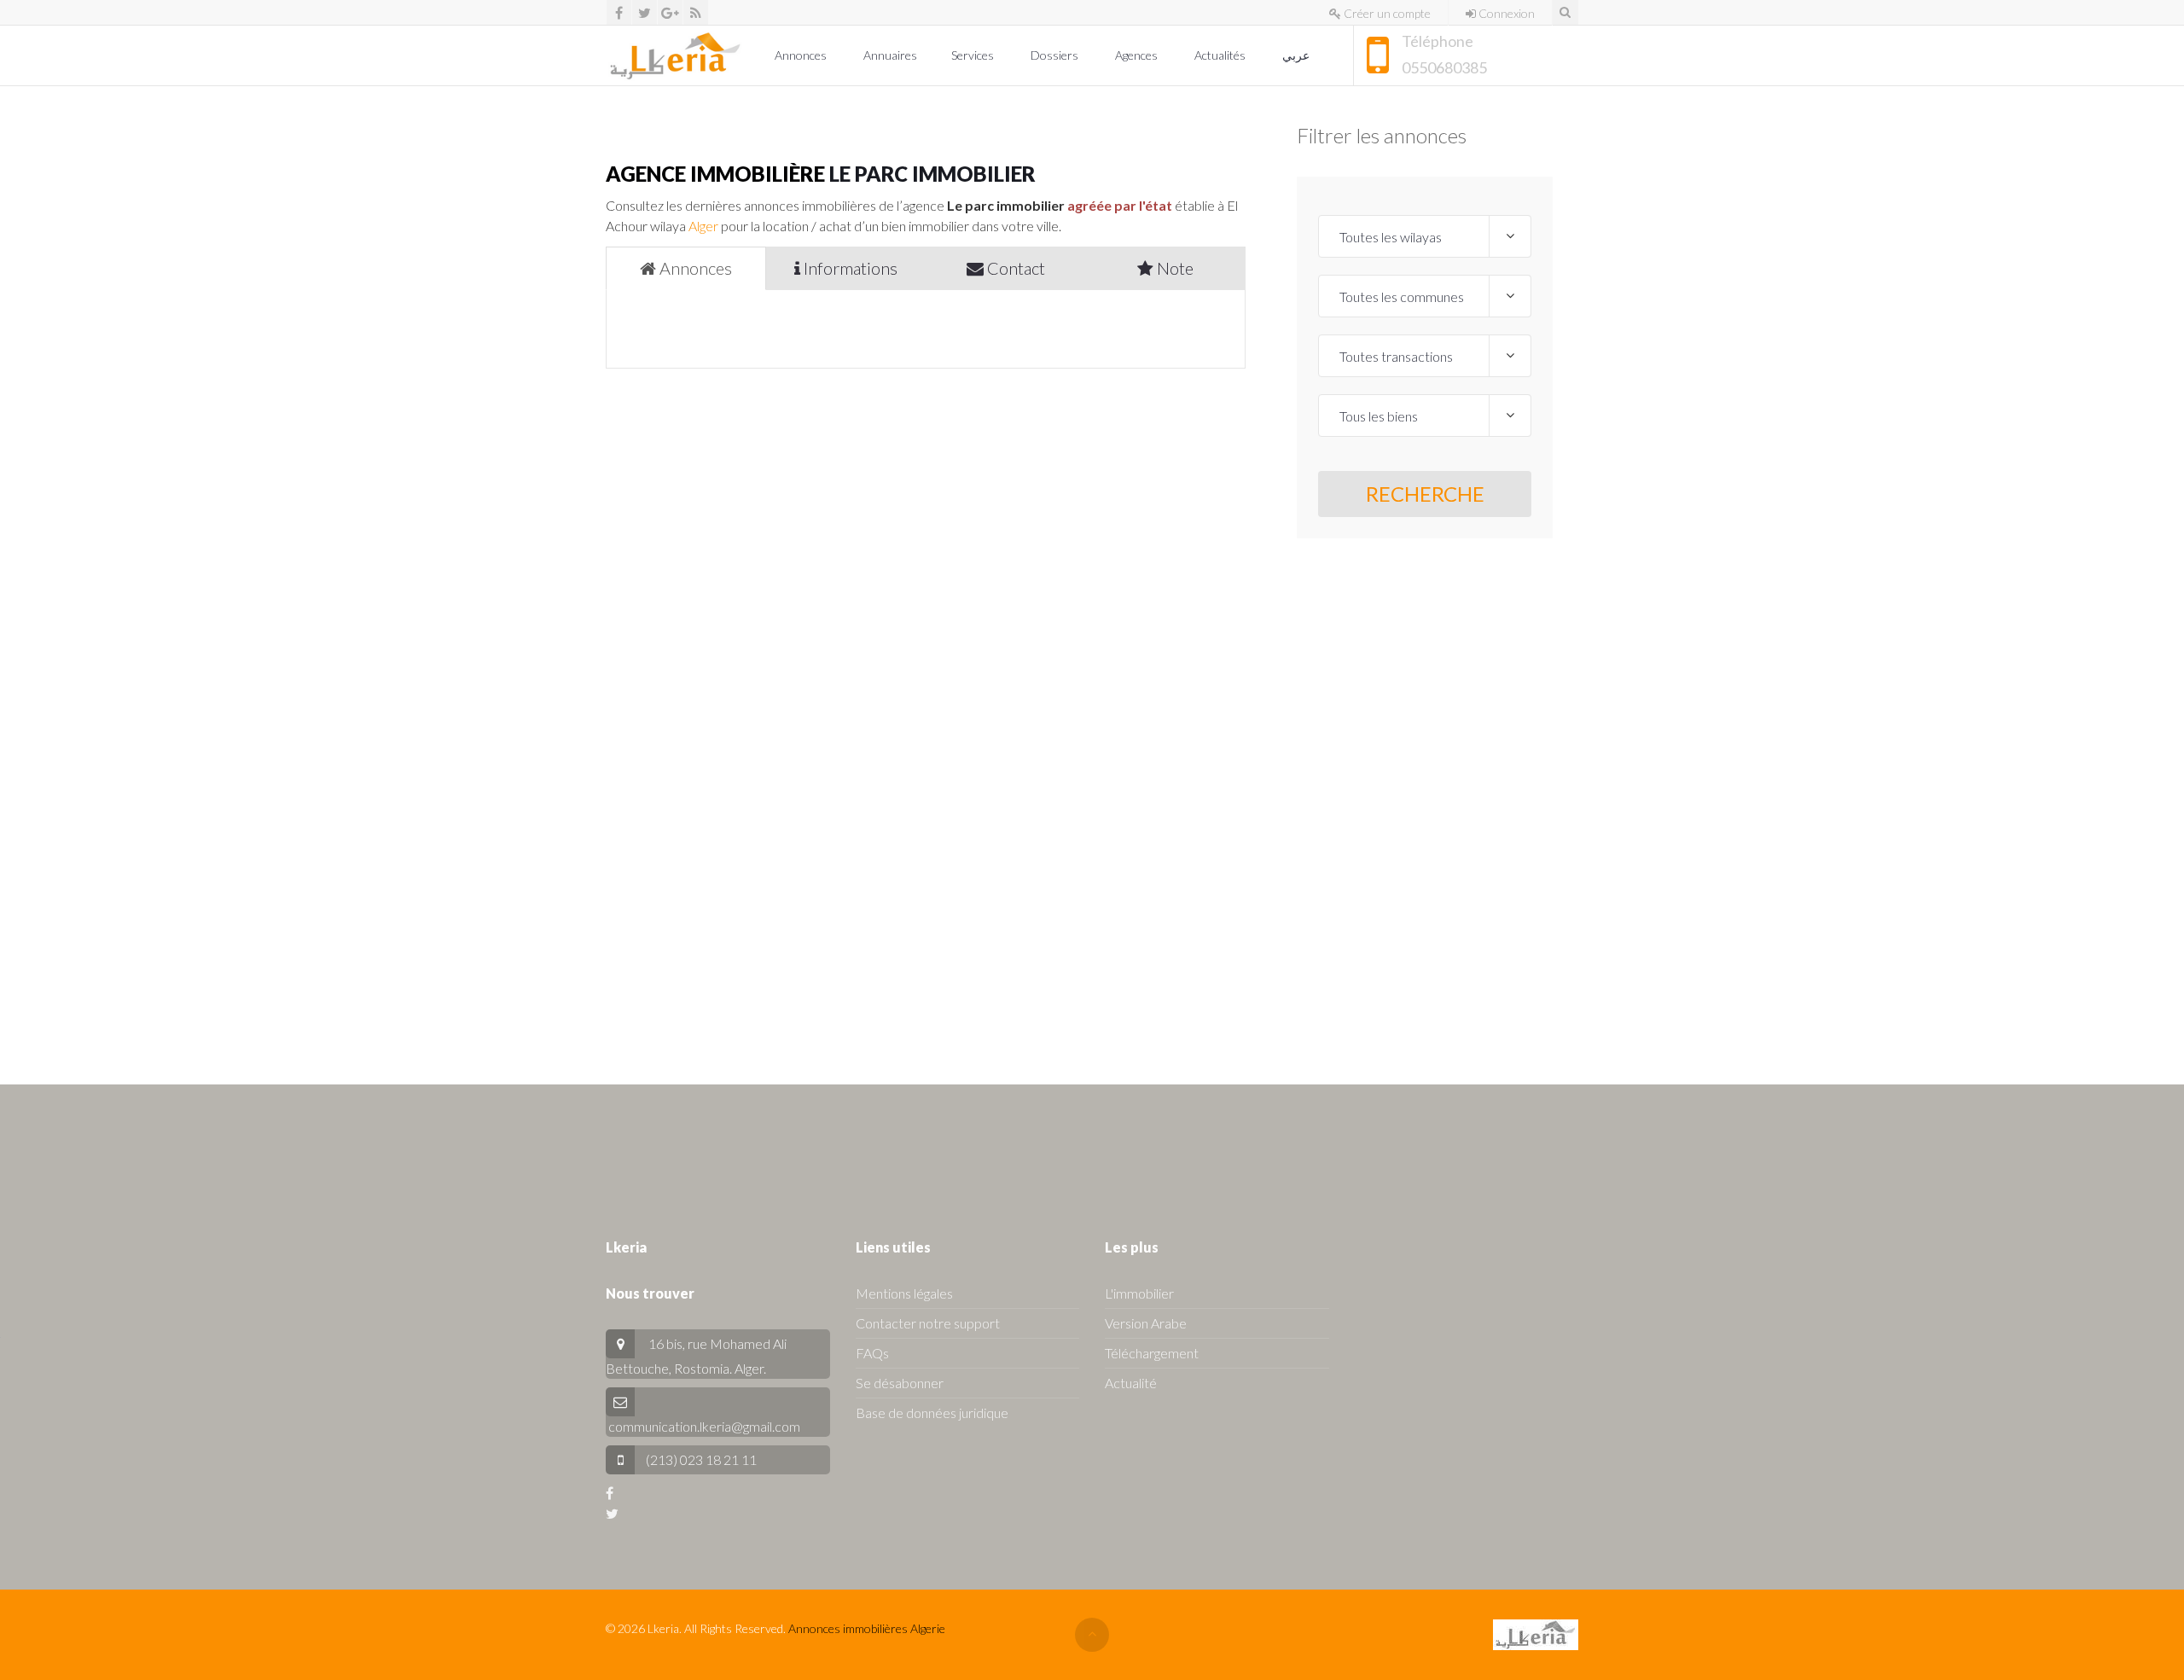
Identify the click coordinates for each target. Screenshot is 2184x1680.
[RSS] (696, 12)
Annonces (802, 55)
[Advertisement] (1425, 794)
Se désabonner (900, 1383)
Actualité (1131, 1383)
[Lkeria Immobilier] (675, 55)
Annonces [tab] (694, 268)
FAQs (872, 1353)
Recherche (1425, 494)
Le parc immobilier (932, 174)
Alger (703, 226)
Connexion (1505, 13)
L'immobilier (1139, 1293)
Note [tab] (1173, 268)
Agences (1138, 55)
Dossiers (1056, 55)
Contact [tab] (1014, 268)
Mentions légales (904, 1293)
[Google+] (670, 12)
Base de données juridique (932, 1413)
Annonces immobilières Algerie (867, 1628)
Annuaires (890, 55)
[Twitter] (645, 12)
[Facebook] (619, 12)
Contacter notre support (928, 1323)
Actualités (1221, 55)
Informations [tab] (849, 268)
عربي (1297, 55)
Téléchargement (1152, 1353)
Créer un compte (1386, 13)
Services (974, 55)
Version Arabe (1146, 1323)
